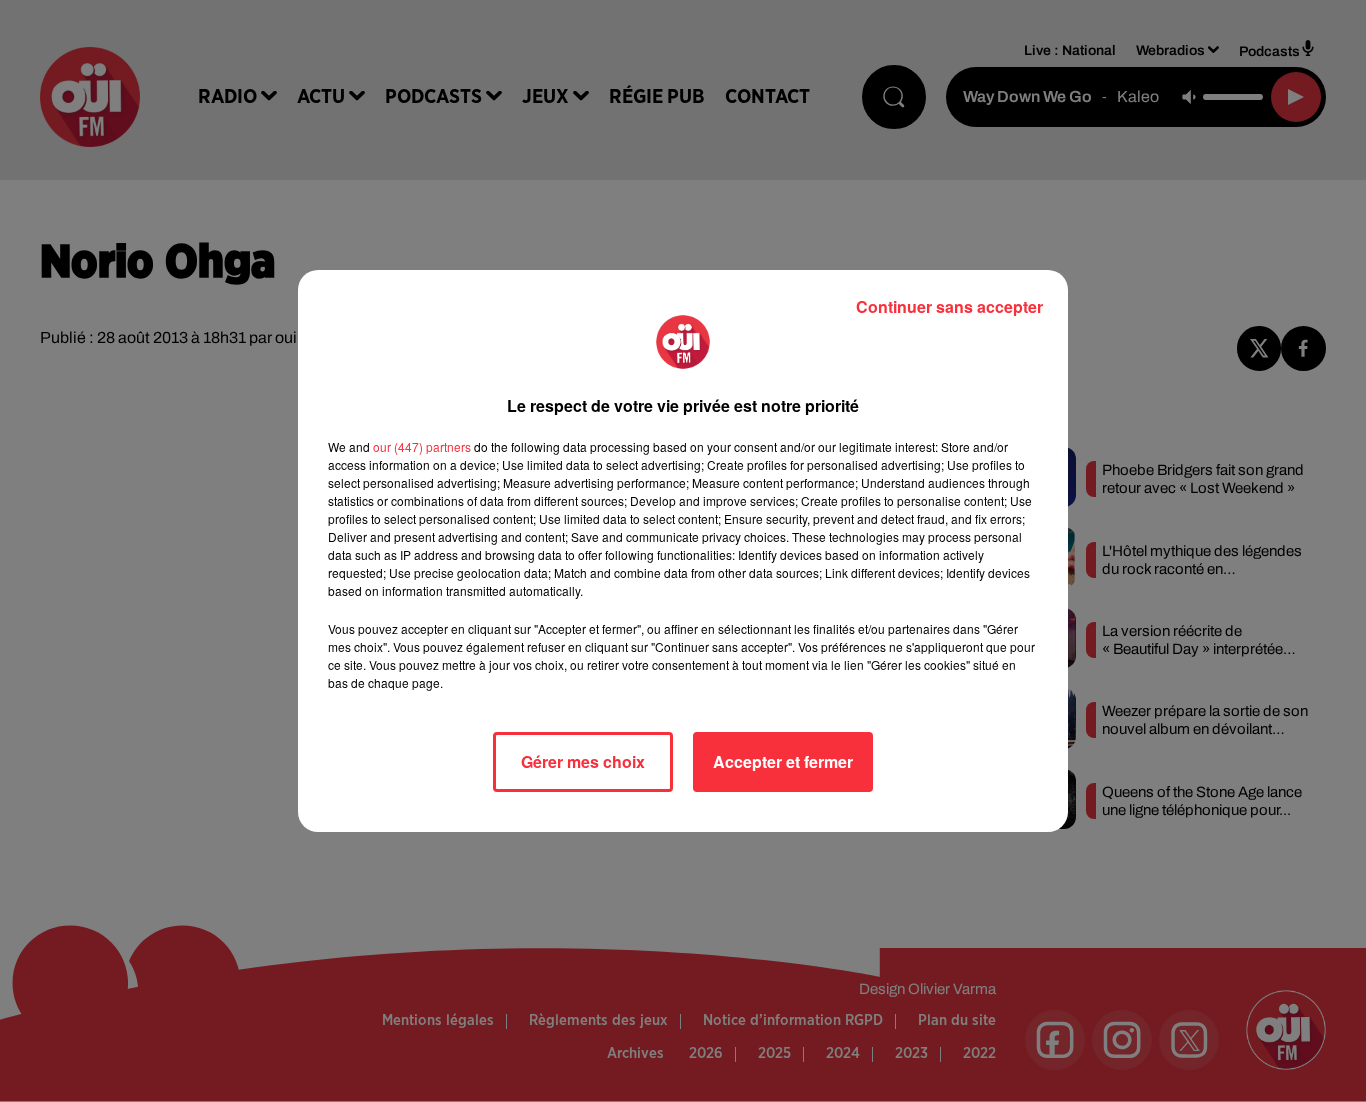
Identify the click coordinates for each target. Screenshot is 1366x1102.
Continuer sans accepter (949, 306)
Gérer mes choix (583, 761)
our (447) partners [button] (422, 446)
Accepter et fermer (783, 761)
